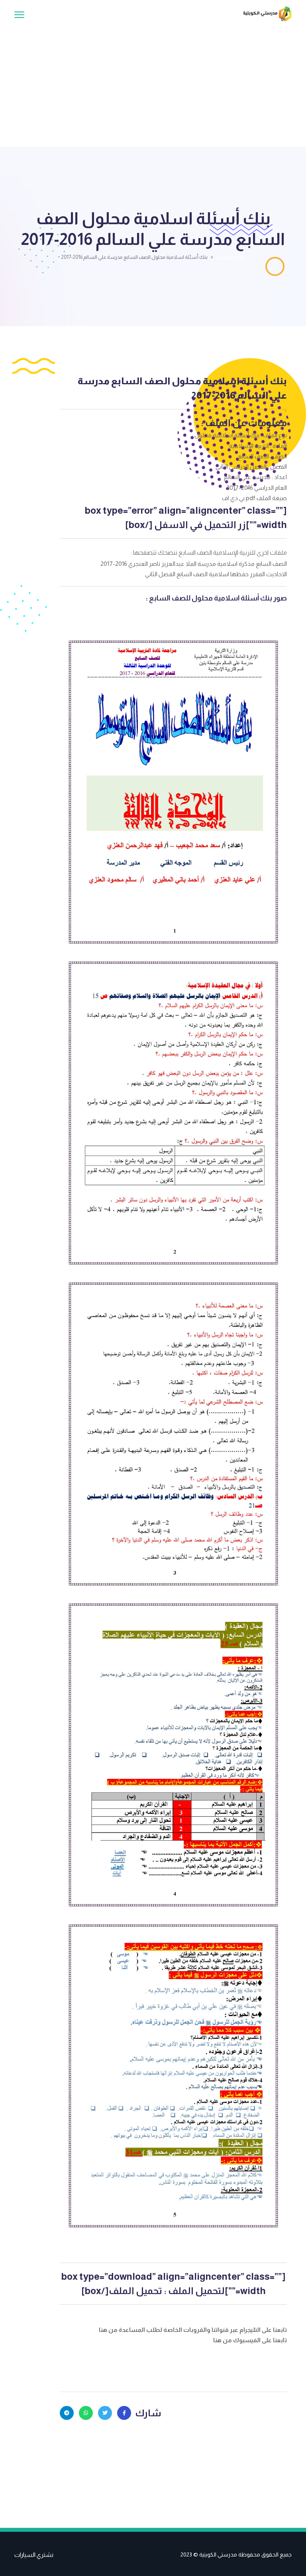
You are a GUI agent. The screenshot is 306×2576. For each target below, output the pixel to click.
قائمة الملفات (231, 257)
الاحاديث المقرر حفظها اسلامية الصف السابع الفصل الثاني (216, 574)
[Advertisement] (153, 81)
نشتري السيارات (34, 2555)
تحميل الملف (135, 2291)
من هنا (109, 2330)
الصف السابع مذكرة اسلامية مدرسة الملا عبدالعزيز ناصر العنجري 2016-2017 (194, 564)
